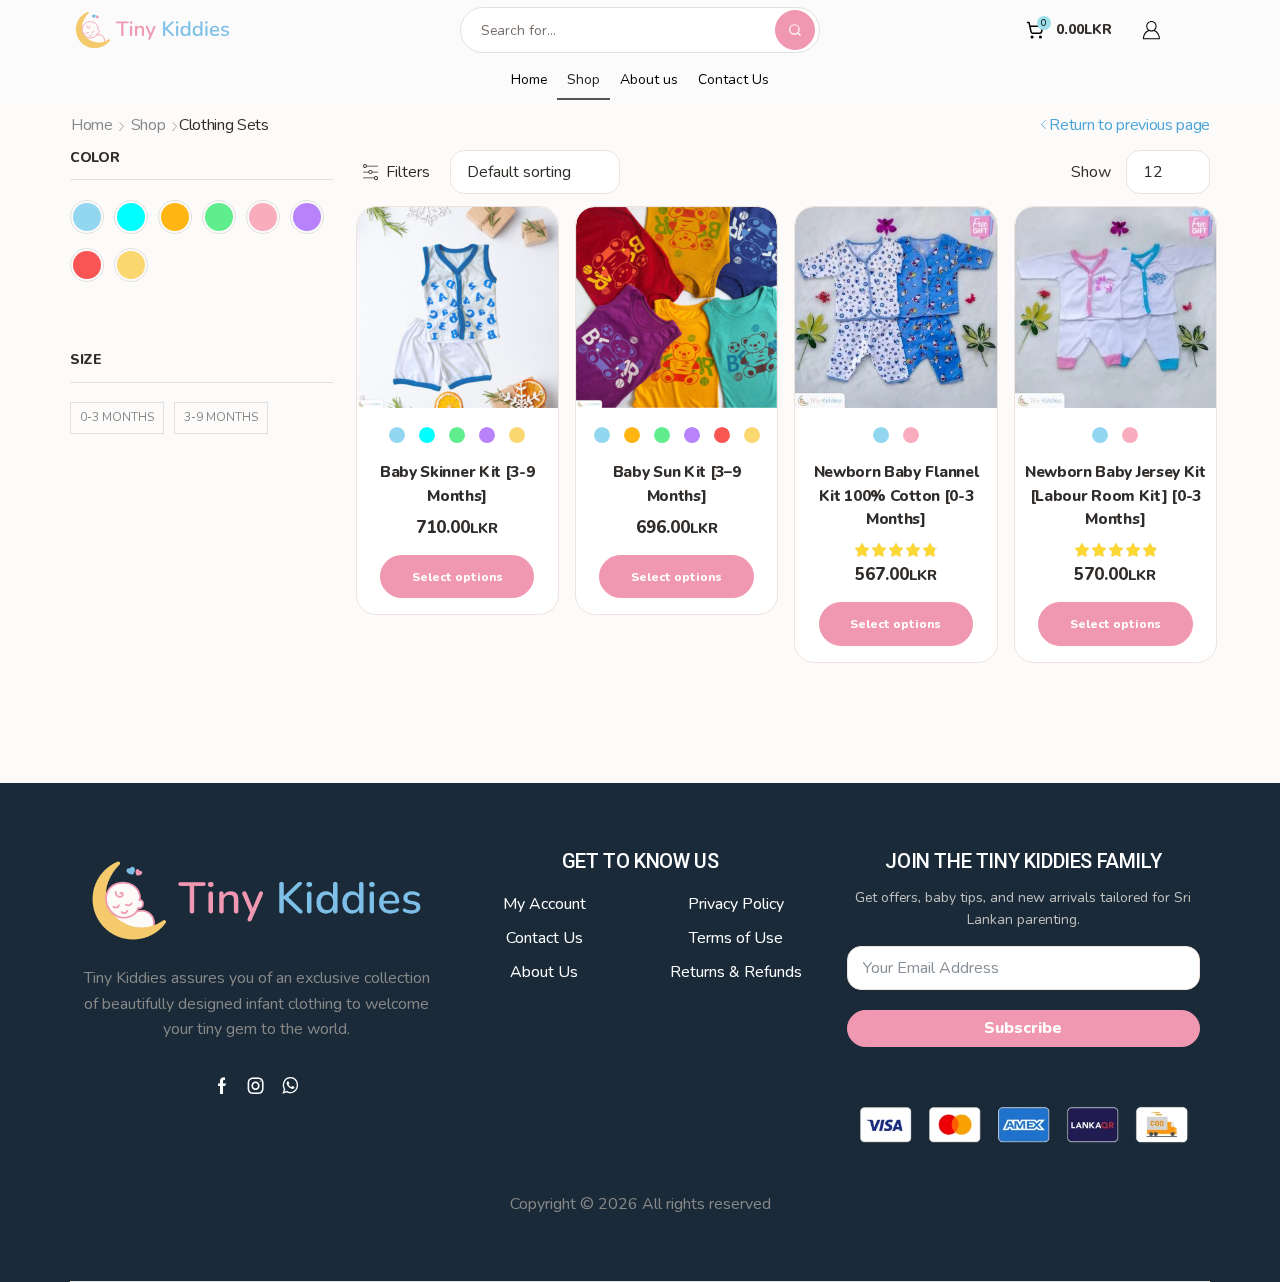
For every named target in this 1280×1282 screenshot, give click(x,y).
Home (529, 79)
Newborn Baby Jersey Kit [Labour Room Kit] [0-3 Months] (1115, 495)
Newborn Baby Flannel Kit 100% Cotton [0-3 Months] (896, 495)
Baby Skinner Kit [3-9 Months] (457, 483)
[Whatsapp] (290, 1086)
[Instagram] (256, 1086)
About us (649, 79)
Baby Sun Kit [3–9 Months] (677, 483)
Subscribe (1023, 1028)
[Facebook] (222, 1086)
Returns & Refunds (736, 972)
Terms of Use (736, 938)
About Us (544, 972)
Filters (408, 172)
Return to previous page (1129, 125)
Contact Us (733, 79)
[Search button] (795, 30)
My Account (544, 904)
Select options (457, 577)
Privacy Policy (736, 904)
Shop (583, 79)
